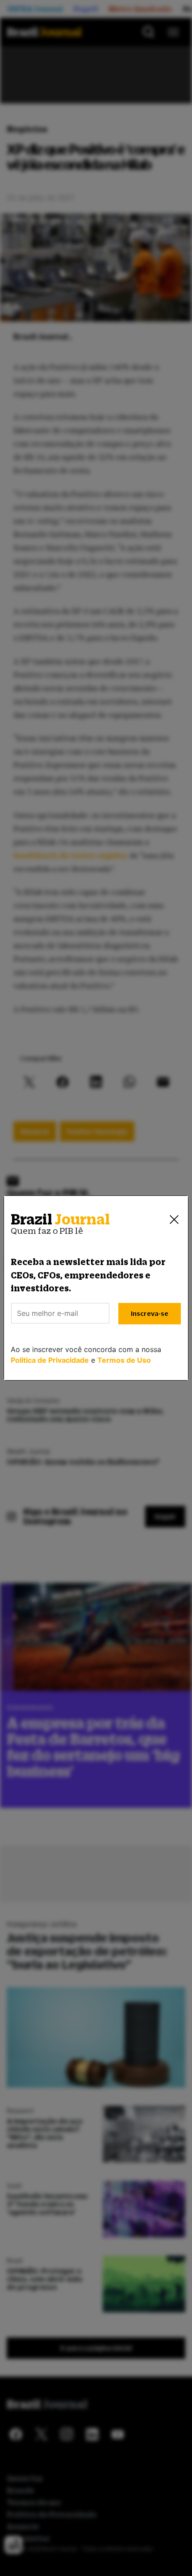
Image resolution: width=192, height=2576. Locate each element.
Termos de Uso (124, 1360)
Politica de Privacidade (50, 1360)
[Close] (174, 1220)
